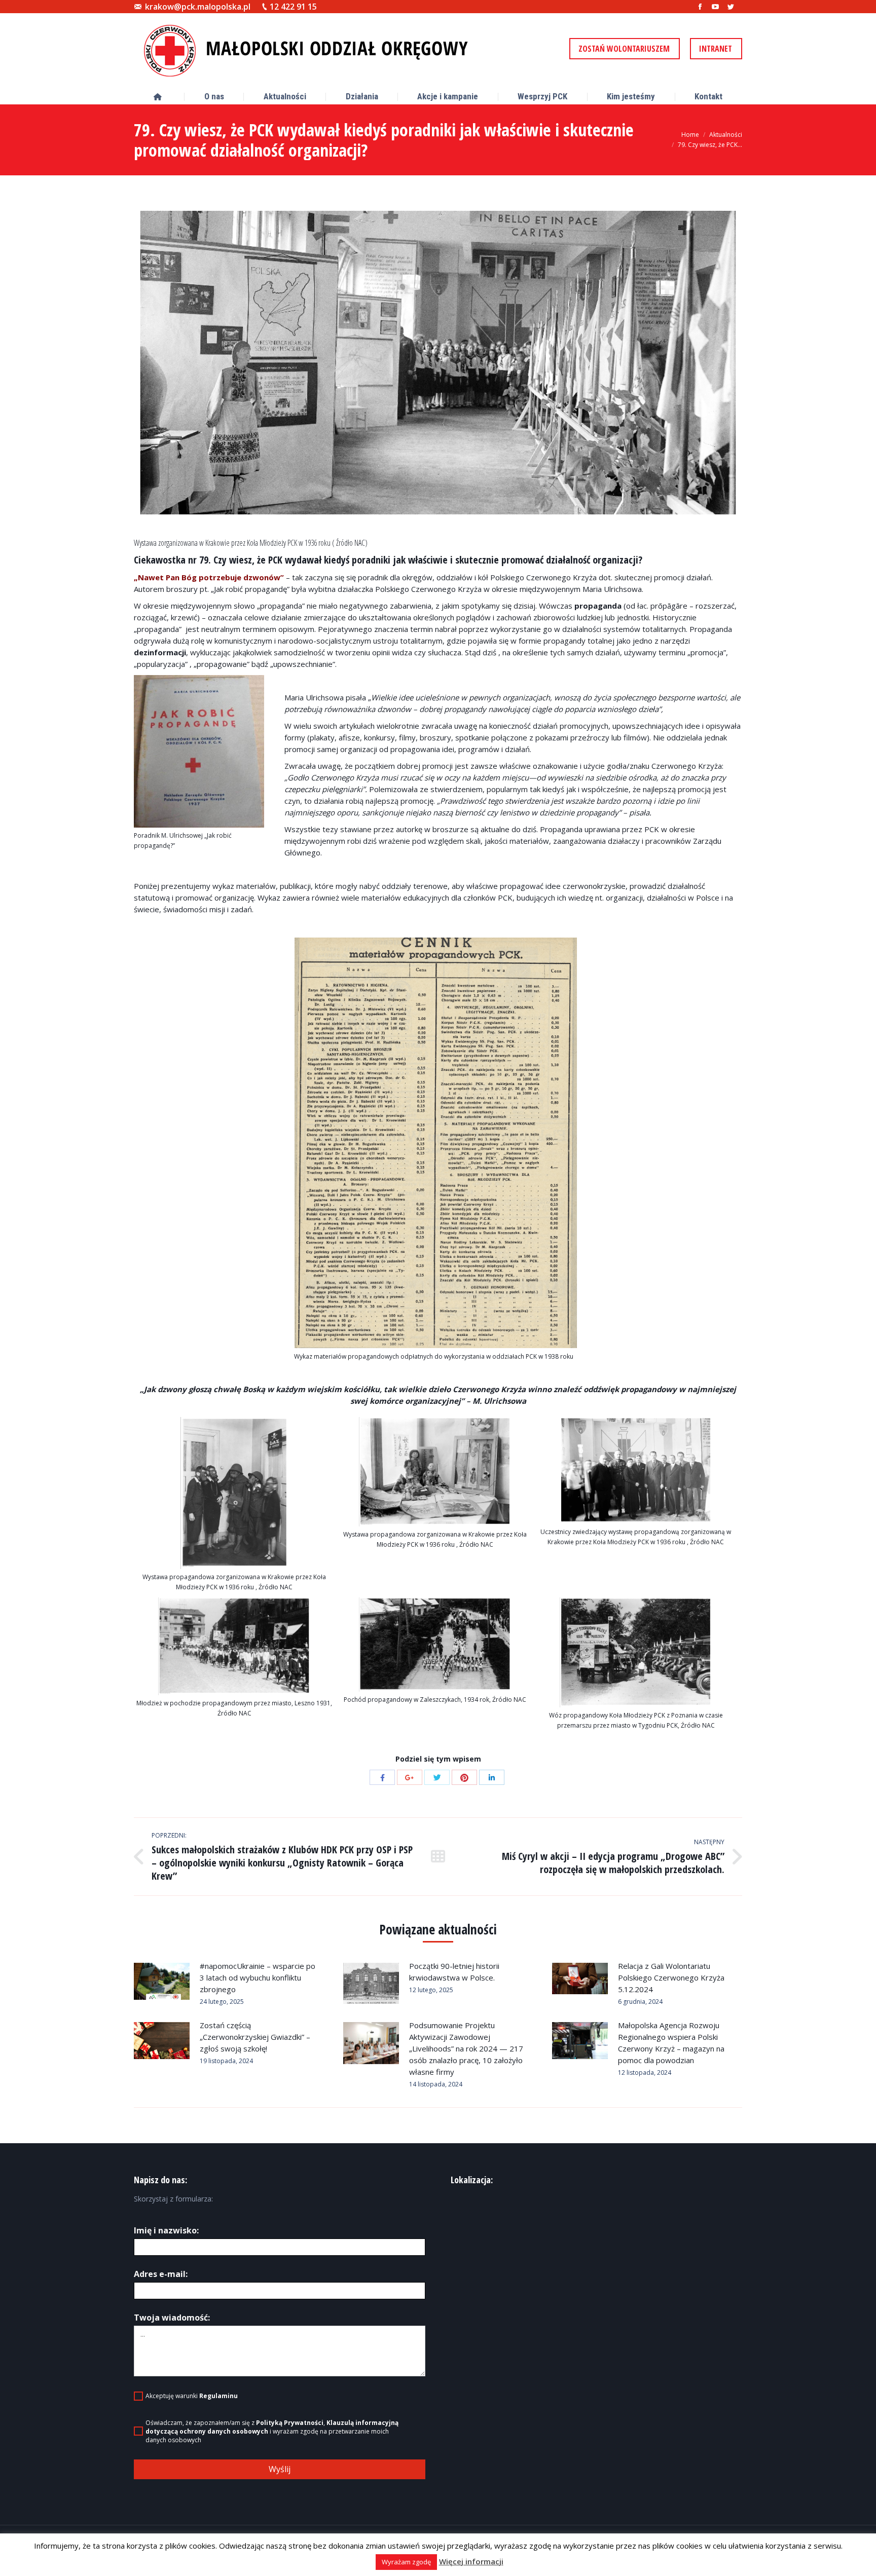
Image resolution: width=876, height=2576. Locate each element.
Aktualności (726, 135)
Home (690, 135)
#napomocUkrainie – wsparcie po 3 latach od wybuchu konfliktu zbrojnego (258, 1977)
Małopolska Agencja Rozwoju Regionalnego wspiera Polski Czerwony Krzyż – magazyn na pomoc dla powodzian (671, 2043)
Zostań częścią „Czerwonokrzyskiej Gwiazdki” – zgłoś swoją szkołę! (255, 2037)
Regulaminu (218, 2396)
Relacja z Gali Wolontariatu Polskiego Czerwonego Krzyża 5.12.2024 (671, 1977)
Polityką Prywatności (290, 2423)
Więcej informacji (471, 2561)
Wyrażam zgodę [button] (406, 2562)
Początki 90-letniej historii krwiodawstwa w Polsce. (454, 1972)
